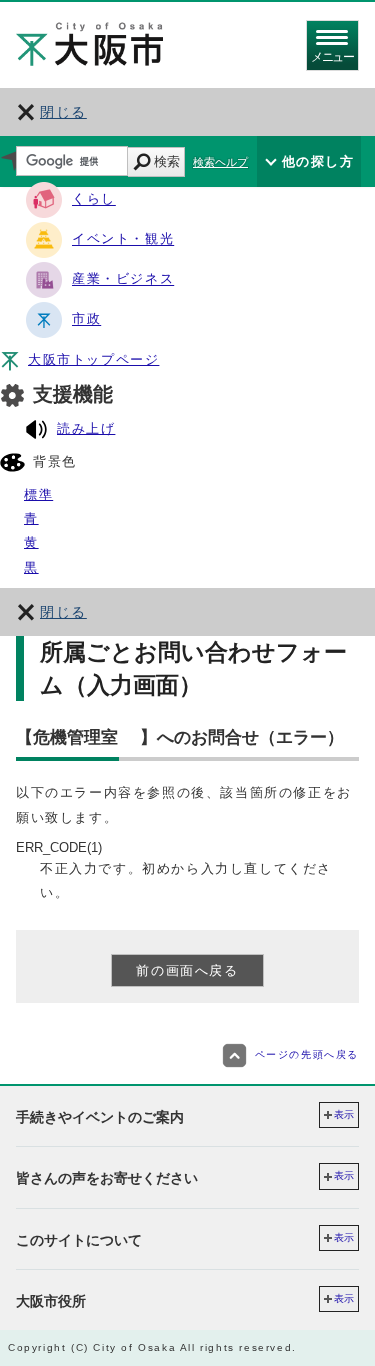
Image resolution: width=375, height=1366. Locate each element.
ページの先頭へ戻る (307, 1054)
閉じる (63, 112)
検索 (167, 161)
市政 (86, 319)
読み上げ (86, 428)
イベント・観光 (123, 239)
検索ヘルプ (220, 162)
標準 (38, 494)
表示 (344, 1114)
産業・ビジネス (123, 279)
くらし (94, 199)
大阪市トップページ (93, 359)
